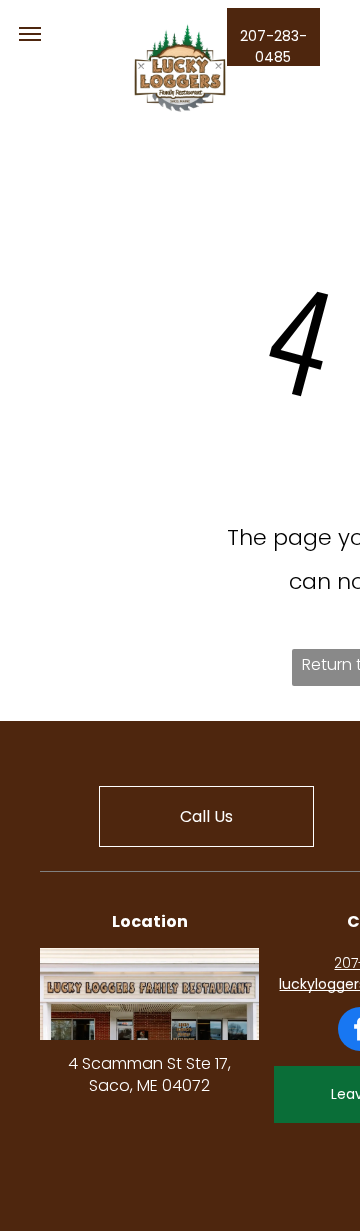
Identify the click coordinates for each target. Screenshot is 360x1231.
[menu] (30, 34)
